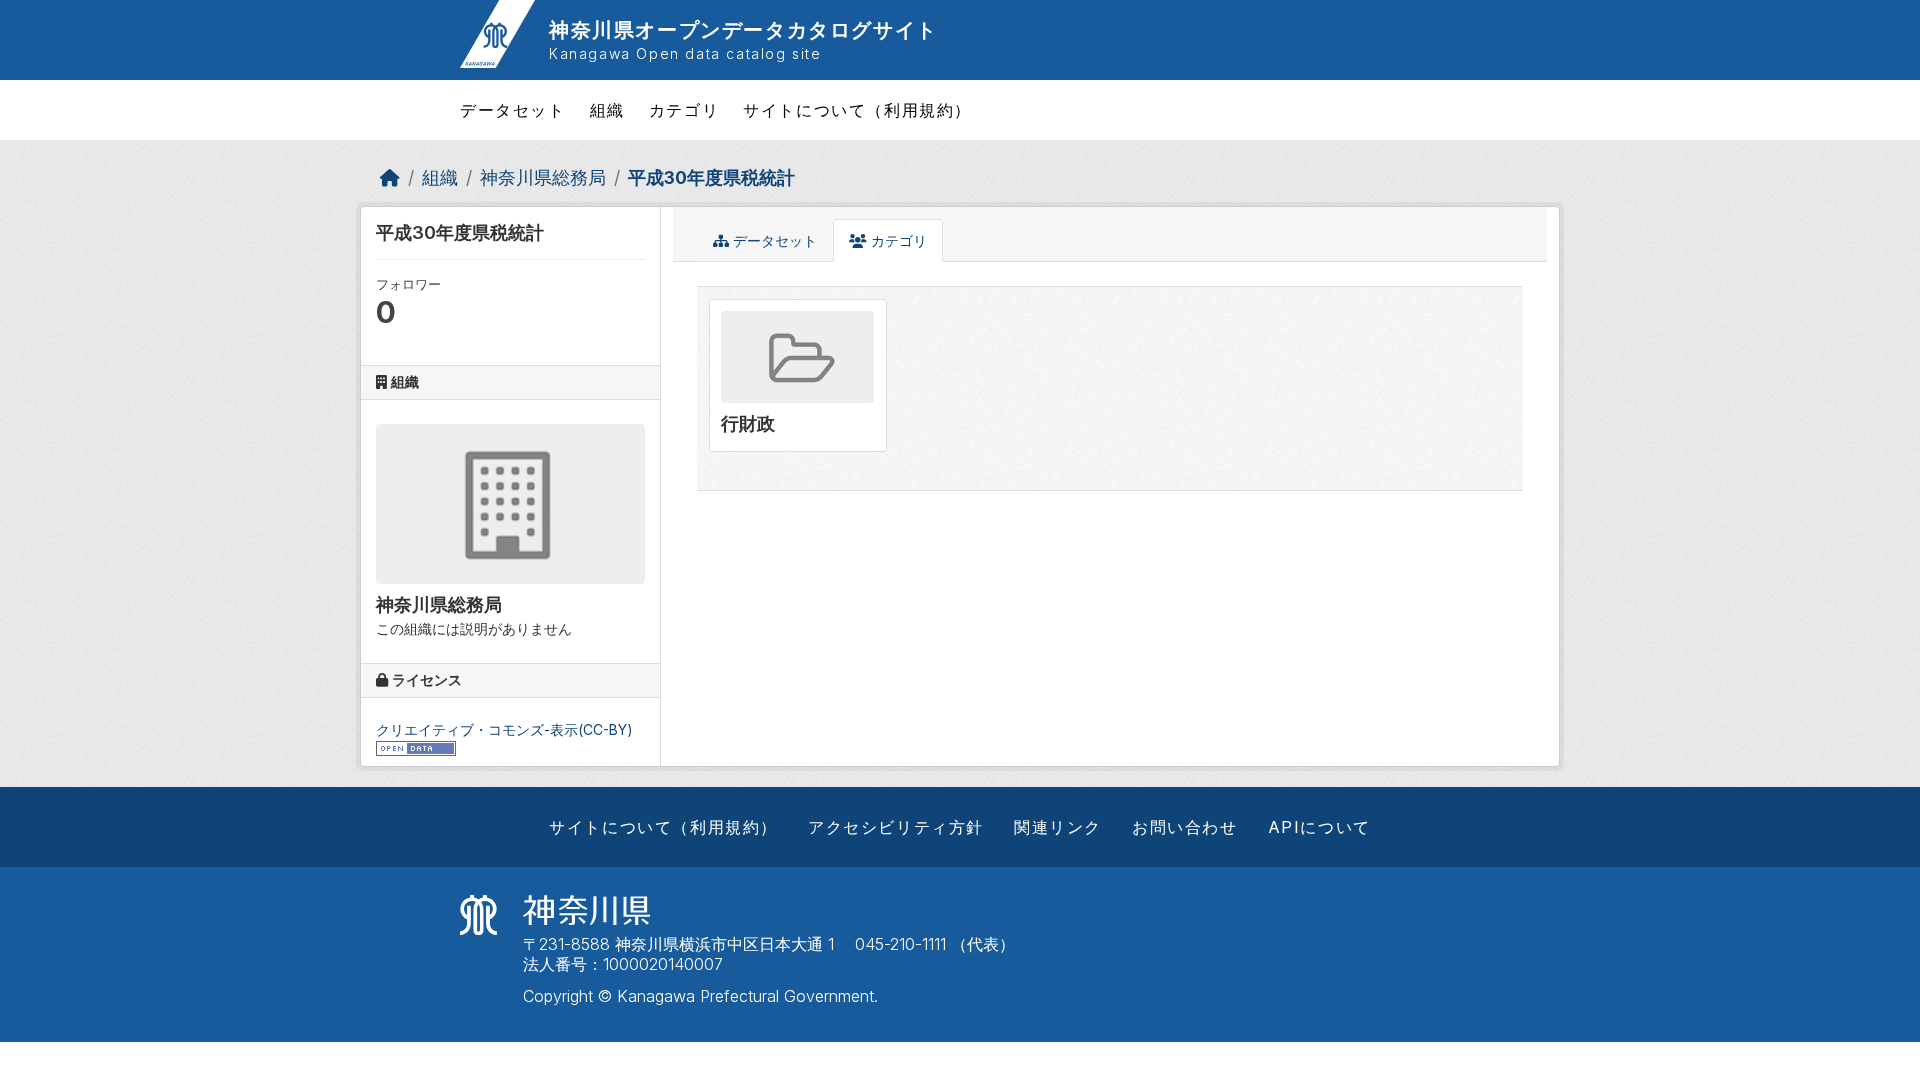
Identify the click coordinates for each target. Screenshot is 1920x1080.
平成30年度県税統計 (711, 177)
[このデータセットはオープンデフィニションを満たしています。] (416, 746)
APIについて (1319, 827)
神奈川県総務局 (543, 177)
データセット (513, 110)
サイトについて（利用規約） (857, 110)
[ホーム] (390, 177)
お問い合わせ (1185, 827)
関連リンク (1058, 827)
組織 (607, 110)
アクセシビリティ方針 (896, 827)
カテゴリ (684, 110)
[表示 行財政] (798, 375)
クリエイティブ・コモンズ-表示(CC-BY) (504, 729)
